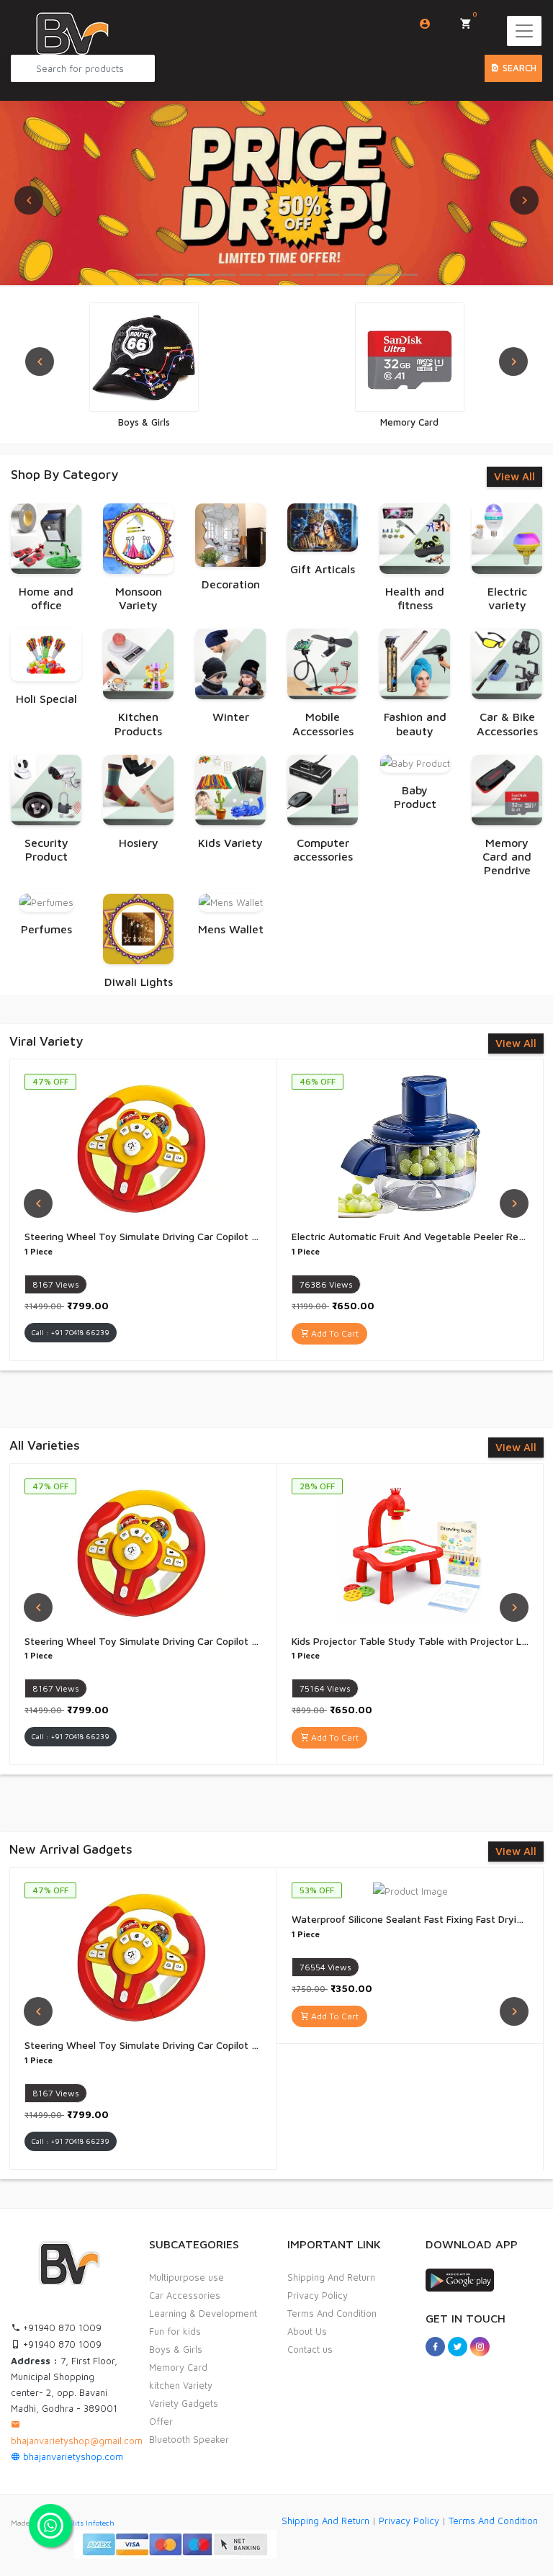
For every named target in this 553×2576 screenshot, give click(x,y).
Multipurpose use (186, 2277)
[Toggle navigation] (524, 31)
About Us (307, 2331)
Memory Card (178, 2367)
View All (514, 476)
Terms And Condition (332, 2313)
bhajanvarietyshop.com (72, 2456)
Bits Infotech (92, 2523)
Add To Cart (334, 1333)
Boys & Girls (176, 2349)
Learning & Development (203, 2313)
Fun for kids (175, 2331)
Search (518, 68)
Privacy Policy (318, 2295)
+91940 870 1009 (61, 2328)
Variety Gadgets (184, 2403)
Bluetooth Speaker (189, 2439)
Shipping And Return (331, 2277)
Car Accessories (185, 2295)
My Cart (475, 14)
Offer (161, 2421)
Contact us (310, 2349)
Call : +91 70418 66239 (71, 1332)
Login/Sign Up (425, 24)
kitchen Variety (181, 2385)
